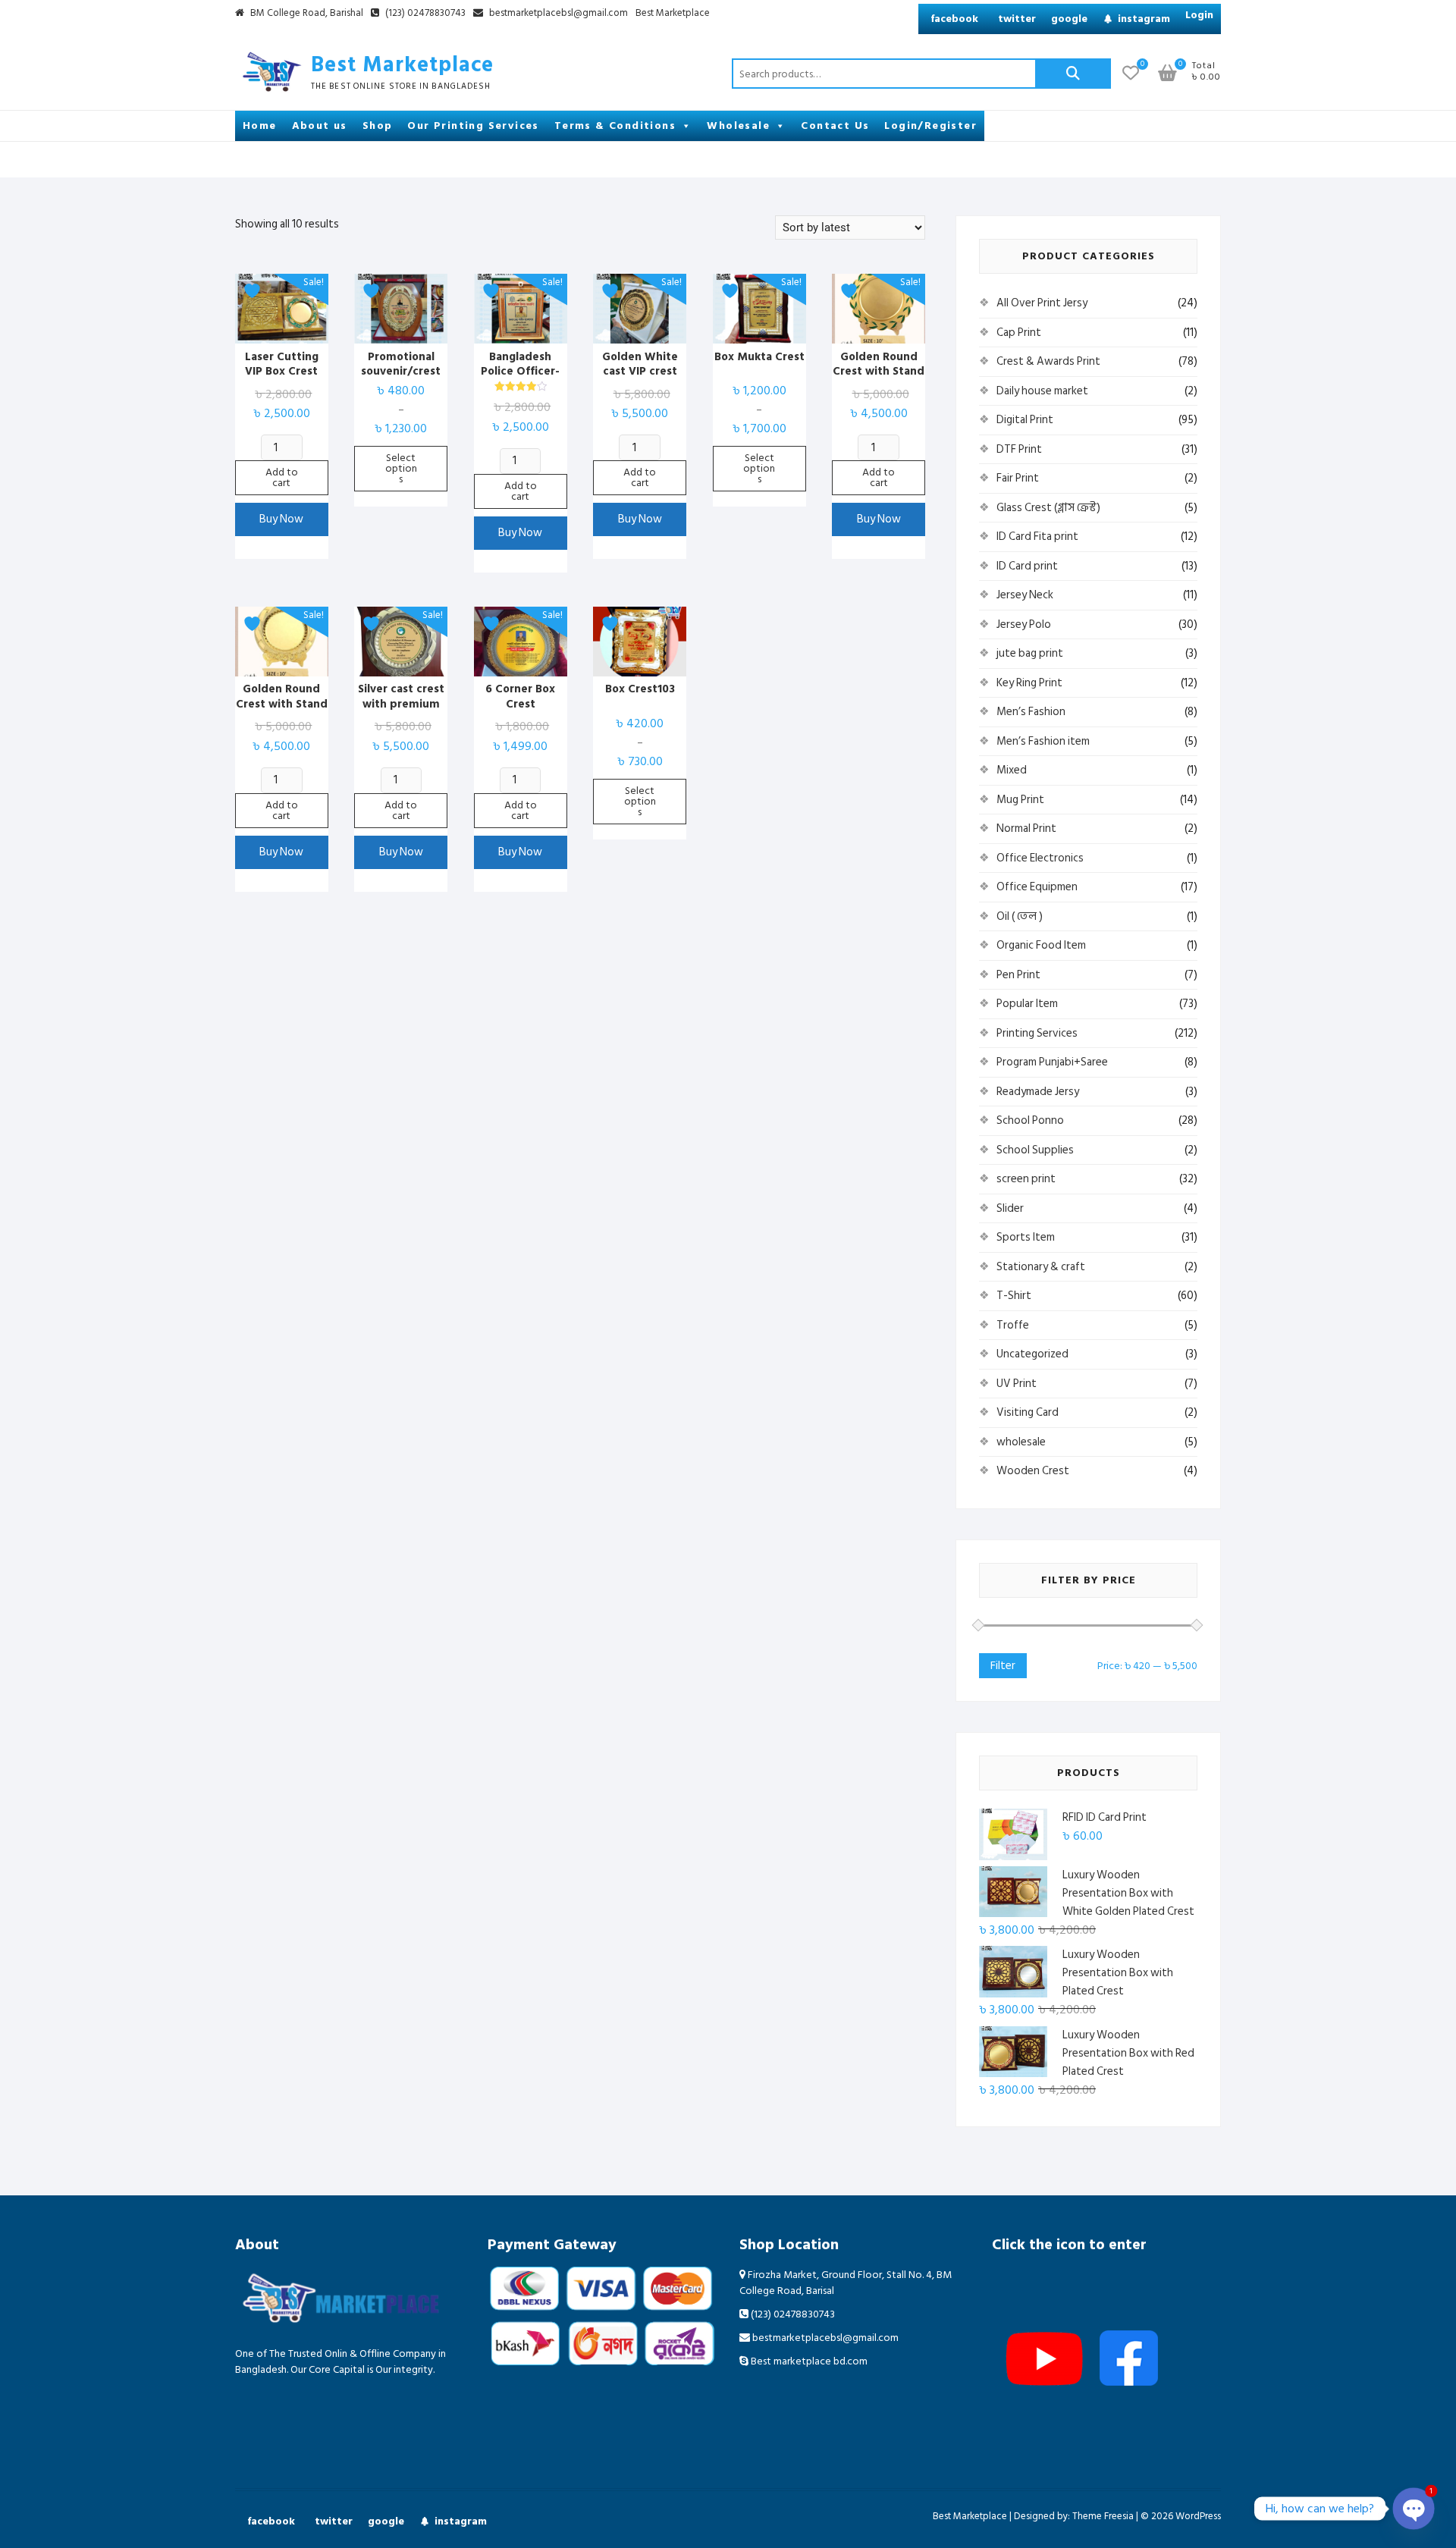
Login (1199, 15)
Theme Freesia (1103, 2516)
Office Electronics (1040, 858)
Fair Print (1018, 478)
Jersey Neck (1025, 595)
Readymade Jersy (1038, 1092)
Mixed (1012, 770)
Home (260, 126)
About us (320, 126)
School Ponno (1030, 1120)
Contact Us (835, 126)
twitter (1017, 19)
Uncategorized (1032, 1354)
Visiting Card (1028, 1412)
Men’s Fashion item (1043, 741)
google (1069, 19)
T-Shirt (1014, 1296)
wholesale (1021, 1442)
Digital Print (1025, 420)
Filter (1003, 1666)
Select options (401, 468)
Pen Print (1018, 975)
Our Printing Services (473, 126)
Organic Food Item (1041, 945)
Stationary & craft (1041, 1267)
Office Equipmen (1037, 887)
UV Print (1017, 1384)
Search (1073, 74)
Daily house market (1042, 391)
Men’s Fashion (1031, 712)
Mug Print (1020, 800)
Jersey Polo (1024, 624)
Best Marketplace (673, 14)
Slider (1010, 1208)
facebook (954, 19)
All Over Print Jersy (1042, 303)
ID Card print (1027, 566)
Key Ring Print (1029, 683)
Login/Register (930, 126)
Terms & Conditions (615, 126)
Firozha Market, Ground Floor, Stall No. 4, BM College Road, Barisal (846, 2283)
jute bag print (1030, 653)
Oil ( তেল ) (1020, 916)
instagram (1144, 19)
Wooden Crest (1033, 1471)
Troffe (1013, 1325)
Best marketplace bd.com (808, 2361)
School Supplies (1035, 1150)
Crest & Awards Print (1048, 361)
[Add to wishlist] (254, 291)
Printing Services (1037, 1033)
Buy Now (281, 519)
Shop (378, 126)
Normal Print (1026, 828)
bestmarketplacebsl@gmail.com (559, 14)
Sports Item (1026, 1237)
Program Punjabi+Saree (1052, 1062)
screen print (1026, 1179)
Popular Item (1027, 1004)
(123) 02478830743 (424, 14)
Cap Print (1019, 333)
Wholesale (738, 126)
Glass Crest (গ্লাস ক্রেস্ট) (1048, 508)
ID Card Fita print (1037, 537)
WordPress (1198, 2516)
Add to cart (282, 477)
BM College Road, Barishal (306, 14)
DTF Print (1019, 449)
